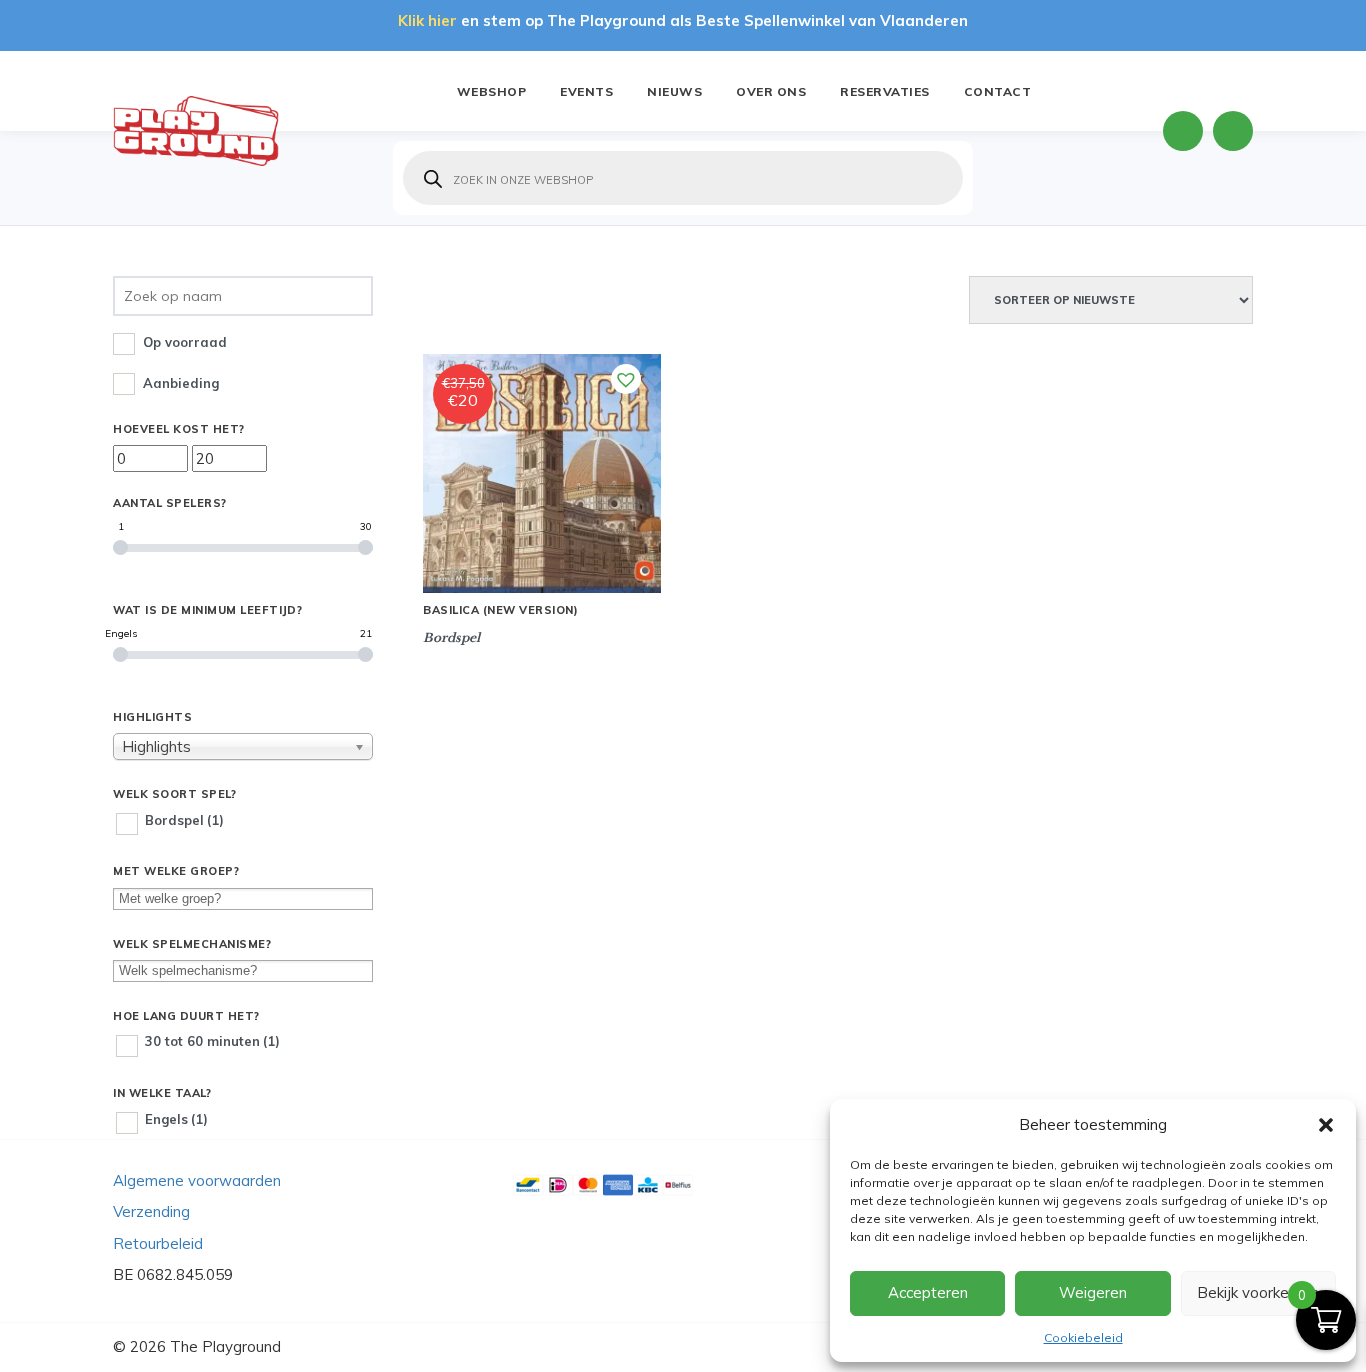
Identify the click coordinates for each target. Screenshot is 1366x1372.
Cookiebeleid (1083, 1337)
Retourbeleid (158, 1243)
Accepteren (928, 1292)
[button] (1326, 1125)
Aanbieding (181, 383)
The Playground (225, 1346)
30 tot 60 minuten (212, 1041)
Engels (176, 1119)
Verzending (151, 1211)
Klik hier (427, 20)
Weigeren (1093, 1292)
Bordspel (184, 820)
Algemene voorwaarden (197, 1180)
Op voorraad (185, 342)
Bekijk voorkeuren (1258, 1292)
